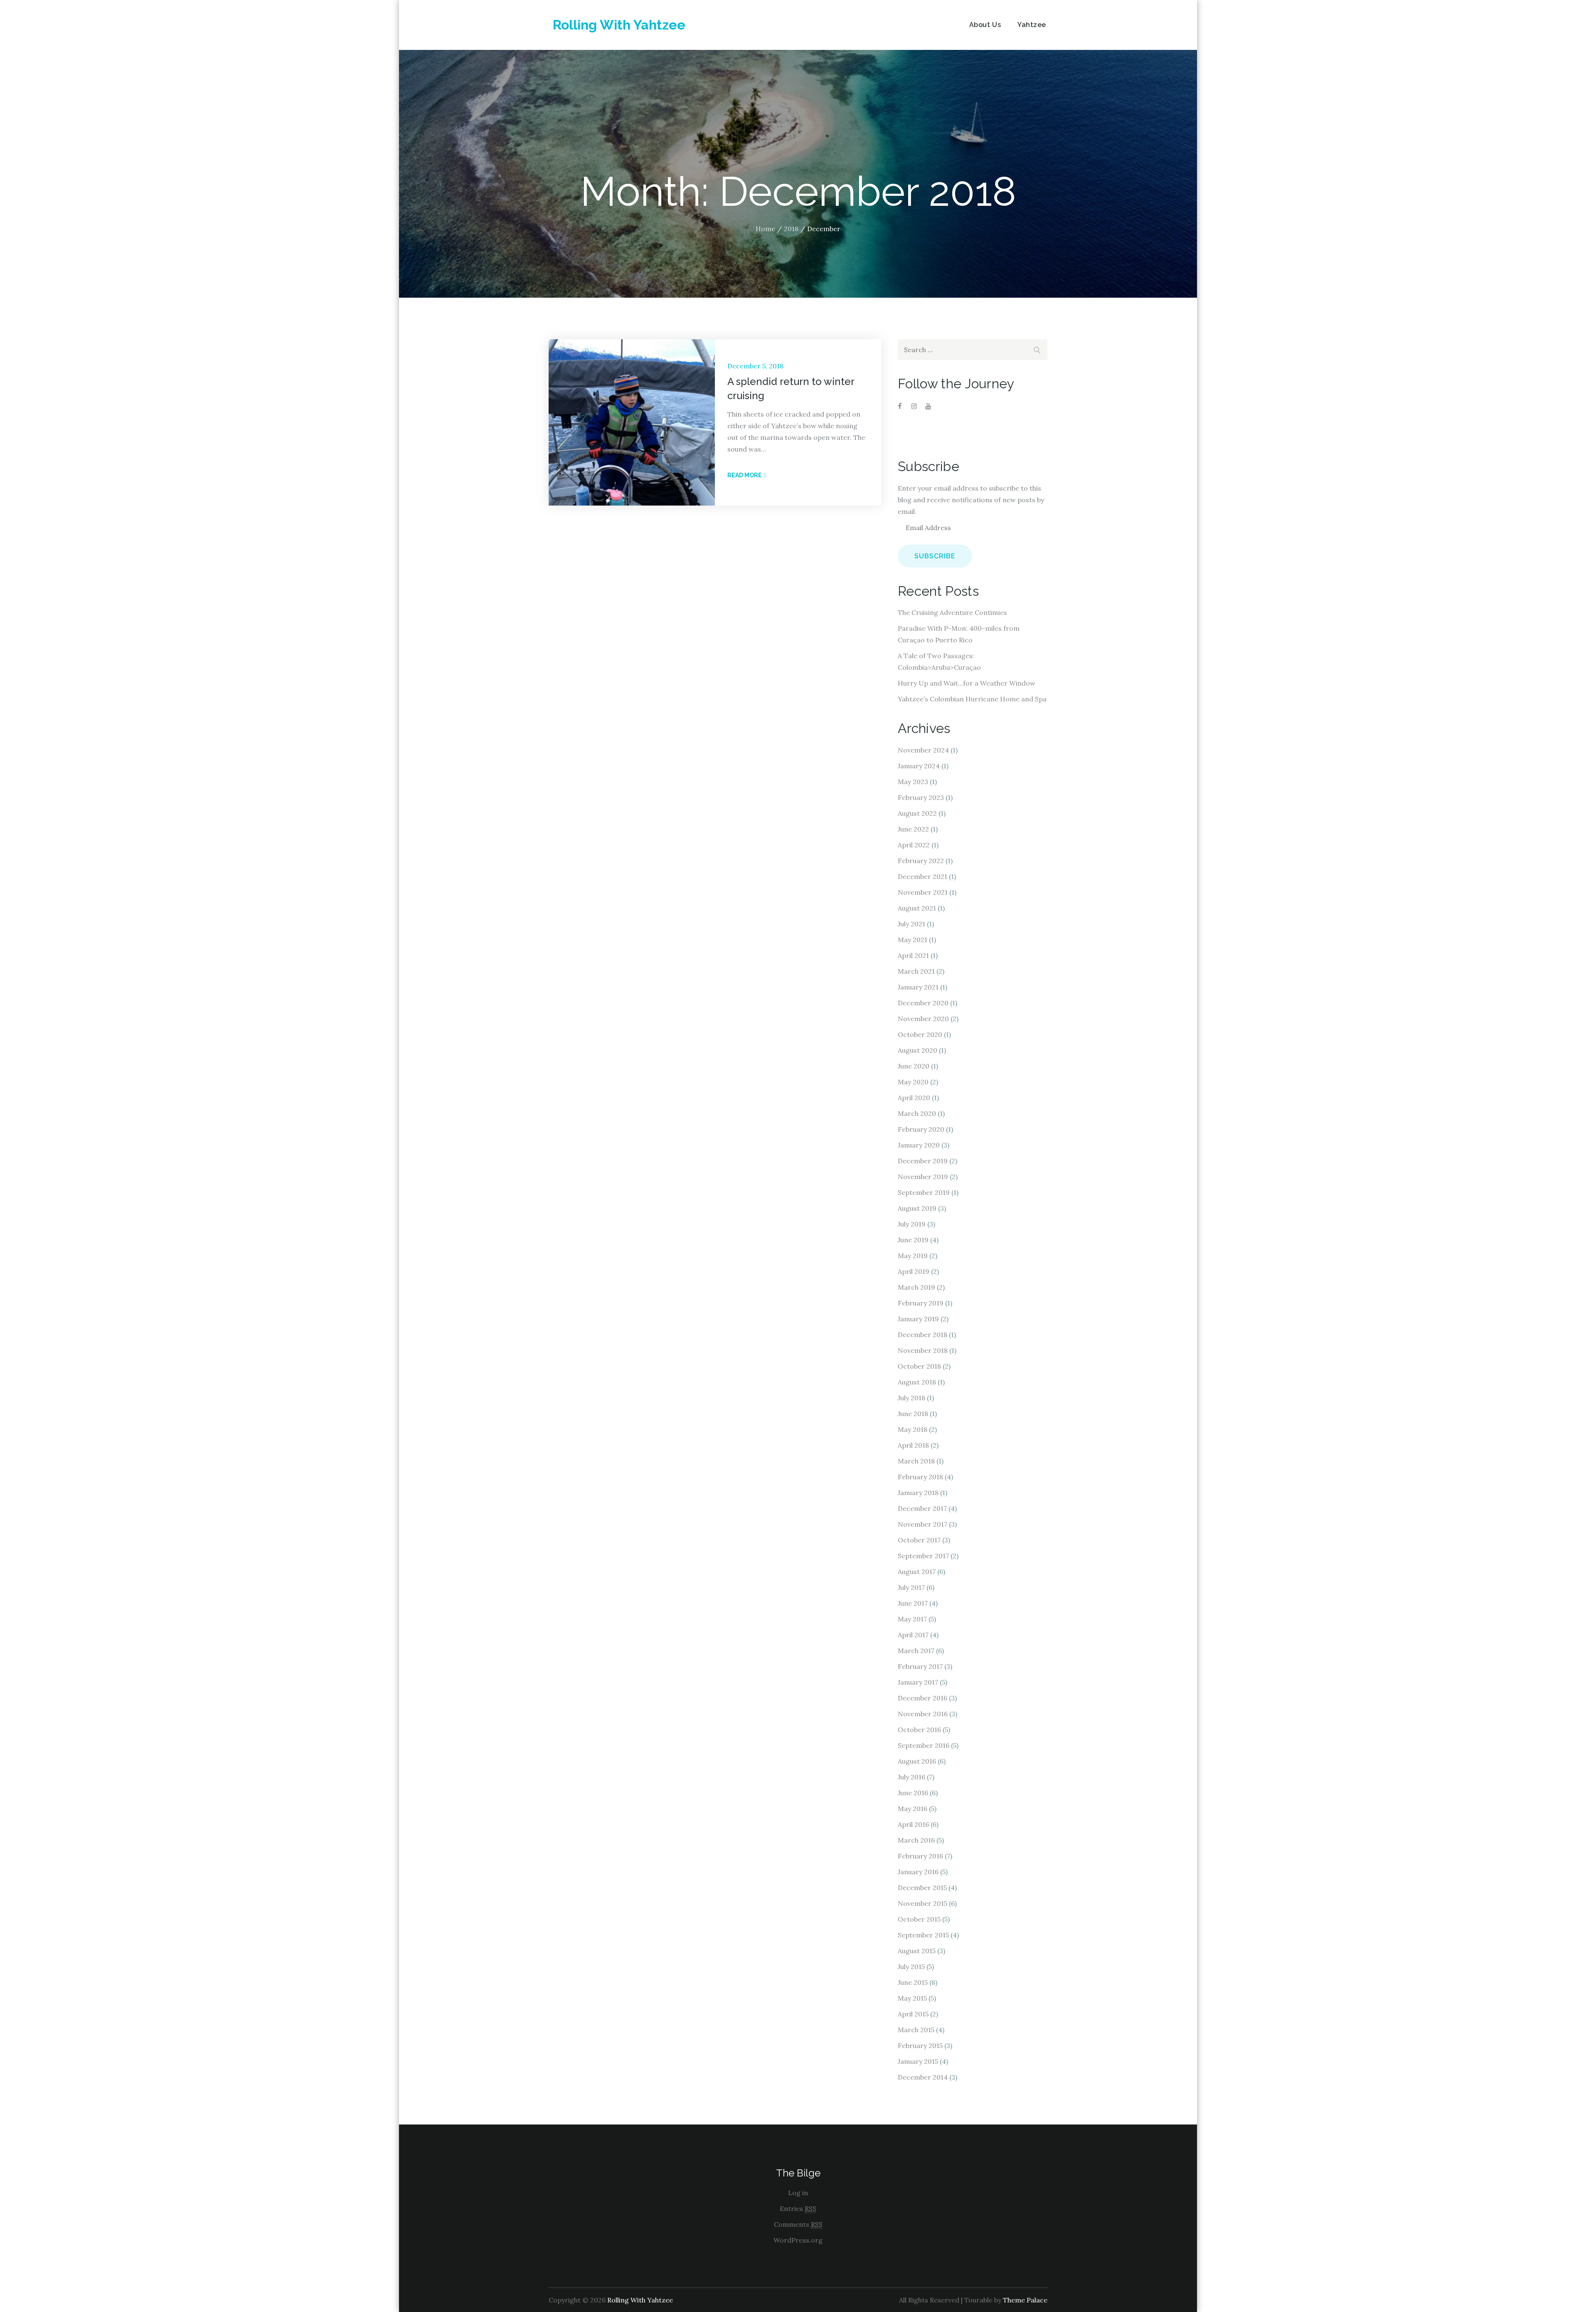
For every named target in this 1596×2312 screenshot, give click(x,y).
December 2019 (923, 1161)
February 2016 (920, 1856)
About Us (985, 25)
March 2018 (916, 1461)
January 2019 (918, 1319)
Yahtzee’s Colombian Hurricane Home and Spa (972, 699)
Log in (798, 2193)
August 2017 (917, 1572)
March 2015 (916, 2030)
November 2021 (923, 892)
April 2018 (913, 1445)
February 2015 (920, 2046)
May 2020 (913, 1082)
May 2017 (912, 1619)
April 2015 (913, 2014)
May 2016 (913, 1809)
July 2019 (912, 1224)
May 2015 (912, 1998)
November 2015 (922, 1903)
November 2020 (923, 1019)
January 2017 (918, 1682)
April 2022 (914, 845)
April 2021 (913, 955)
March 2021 (916, 971)
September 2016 (924, 1745)
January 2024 (919, 766)
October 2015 (919, 1919)
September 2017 (923, 1556)
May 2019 (913, 1256)
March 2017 (916, 1651)
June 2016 (913, 1793)
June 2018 (913, 1414)
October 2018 (919, 1366)
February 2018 (920, 1477)
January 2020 (919, 1145)
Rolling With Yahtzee (619, 25)
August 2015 (917, 1951)
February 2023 (921, 797)
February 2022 (921, 861)
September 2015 (923, 1935)
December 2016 (922, 1698)
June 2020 (914, 1066)
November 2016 (923, 1714)
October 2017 (919, 1540)
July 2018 (911, 1398)
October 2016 (919, 1730)
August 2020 (917, 1050)
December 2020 (923, 1003)
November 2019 (923, 1177)
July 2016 (911, 1777)
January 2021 (918, 987)
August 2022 (917, 813)
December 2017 (922, 1508)
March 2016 (916, 1840)
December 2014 (923, 2077)
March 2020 (917, 1113)
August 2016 (917, 1761)
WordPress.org (798, 2240)
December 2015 (922, 1888)
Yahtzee (1032, 25)
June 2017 (913, 1603)
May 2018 (913, 1429)
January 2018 (918, 1493)
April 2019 (914, 1271)
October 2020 (920, 1034)
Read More (745, 475)
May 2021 (913, 940)
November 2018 (923, 1350)
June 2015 (913, 1982)
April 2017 (913, 1635)
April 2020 (914, 1098)
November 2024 (923, 750)
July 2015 (911, 1967)
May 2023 (913, 782)
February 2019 (921, 1303)
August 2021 (917, 908)
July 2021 (911, 924)
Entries (798, 2208)
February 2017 (920, 1666)
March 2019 (916, 1287)
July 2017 (911, 1587)
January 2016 (918, 1872)
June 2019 (913, 1240)
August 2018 (917, 1382)
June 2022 (913, 829)
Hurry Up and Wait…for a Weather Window (967, 683)
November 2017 (922, 1524)
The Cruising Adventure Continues (952, 612)
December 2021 (922, 876)
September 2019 (924, 1192)
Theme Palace (1025, 2300)
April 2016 (913, 1824)
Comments (798, 2224)
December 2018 (922, 1335)
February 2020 (921, 1129)
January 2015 (918, 2061)
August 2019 (917, 1208)
